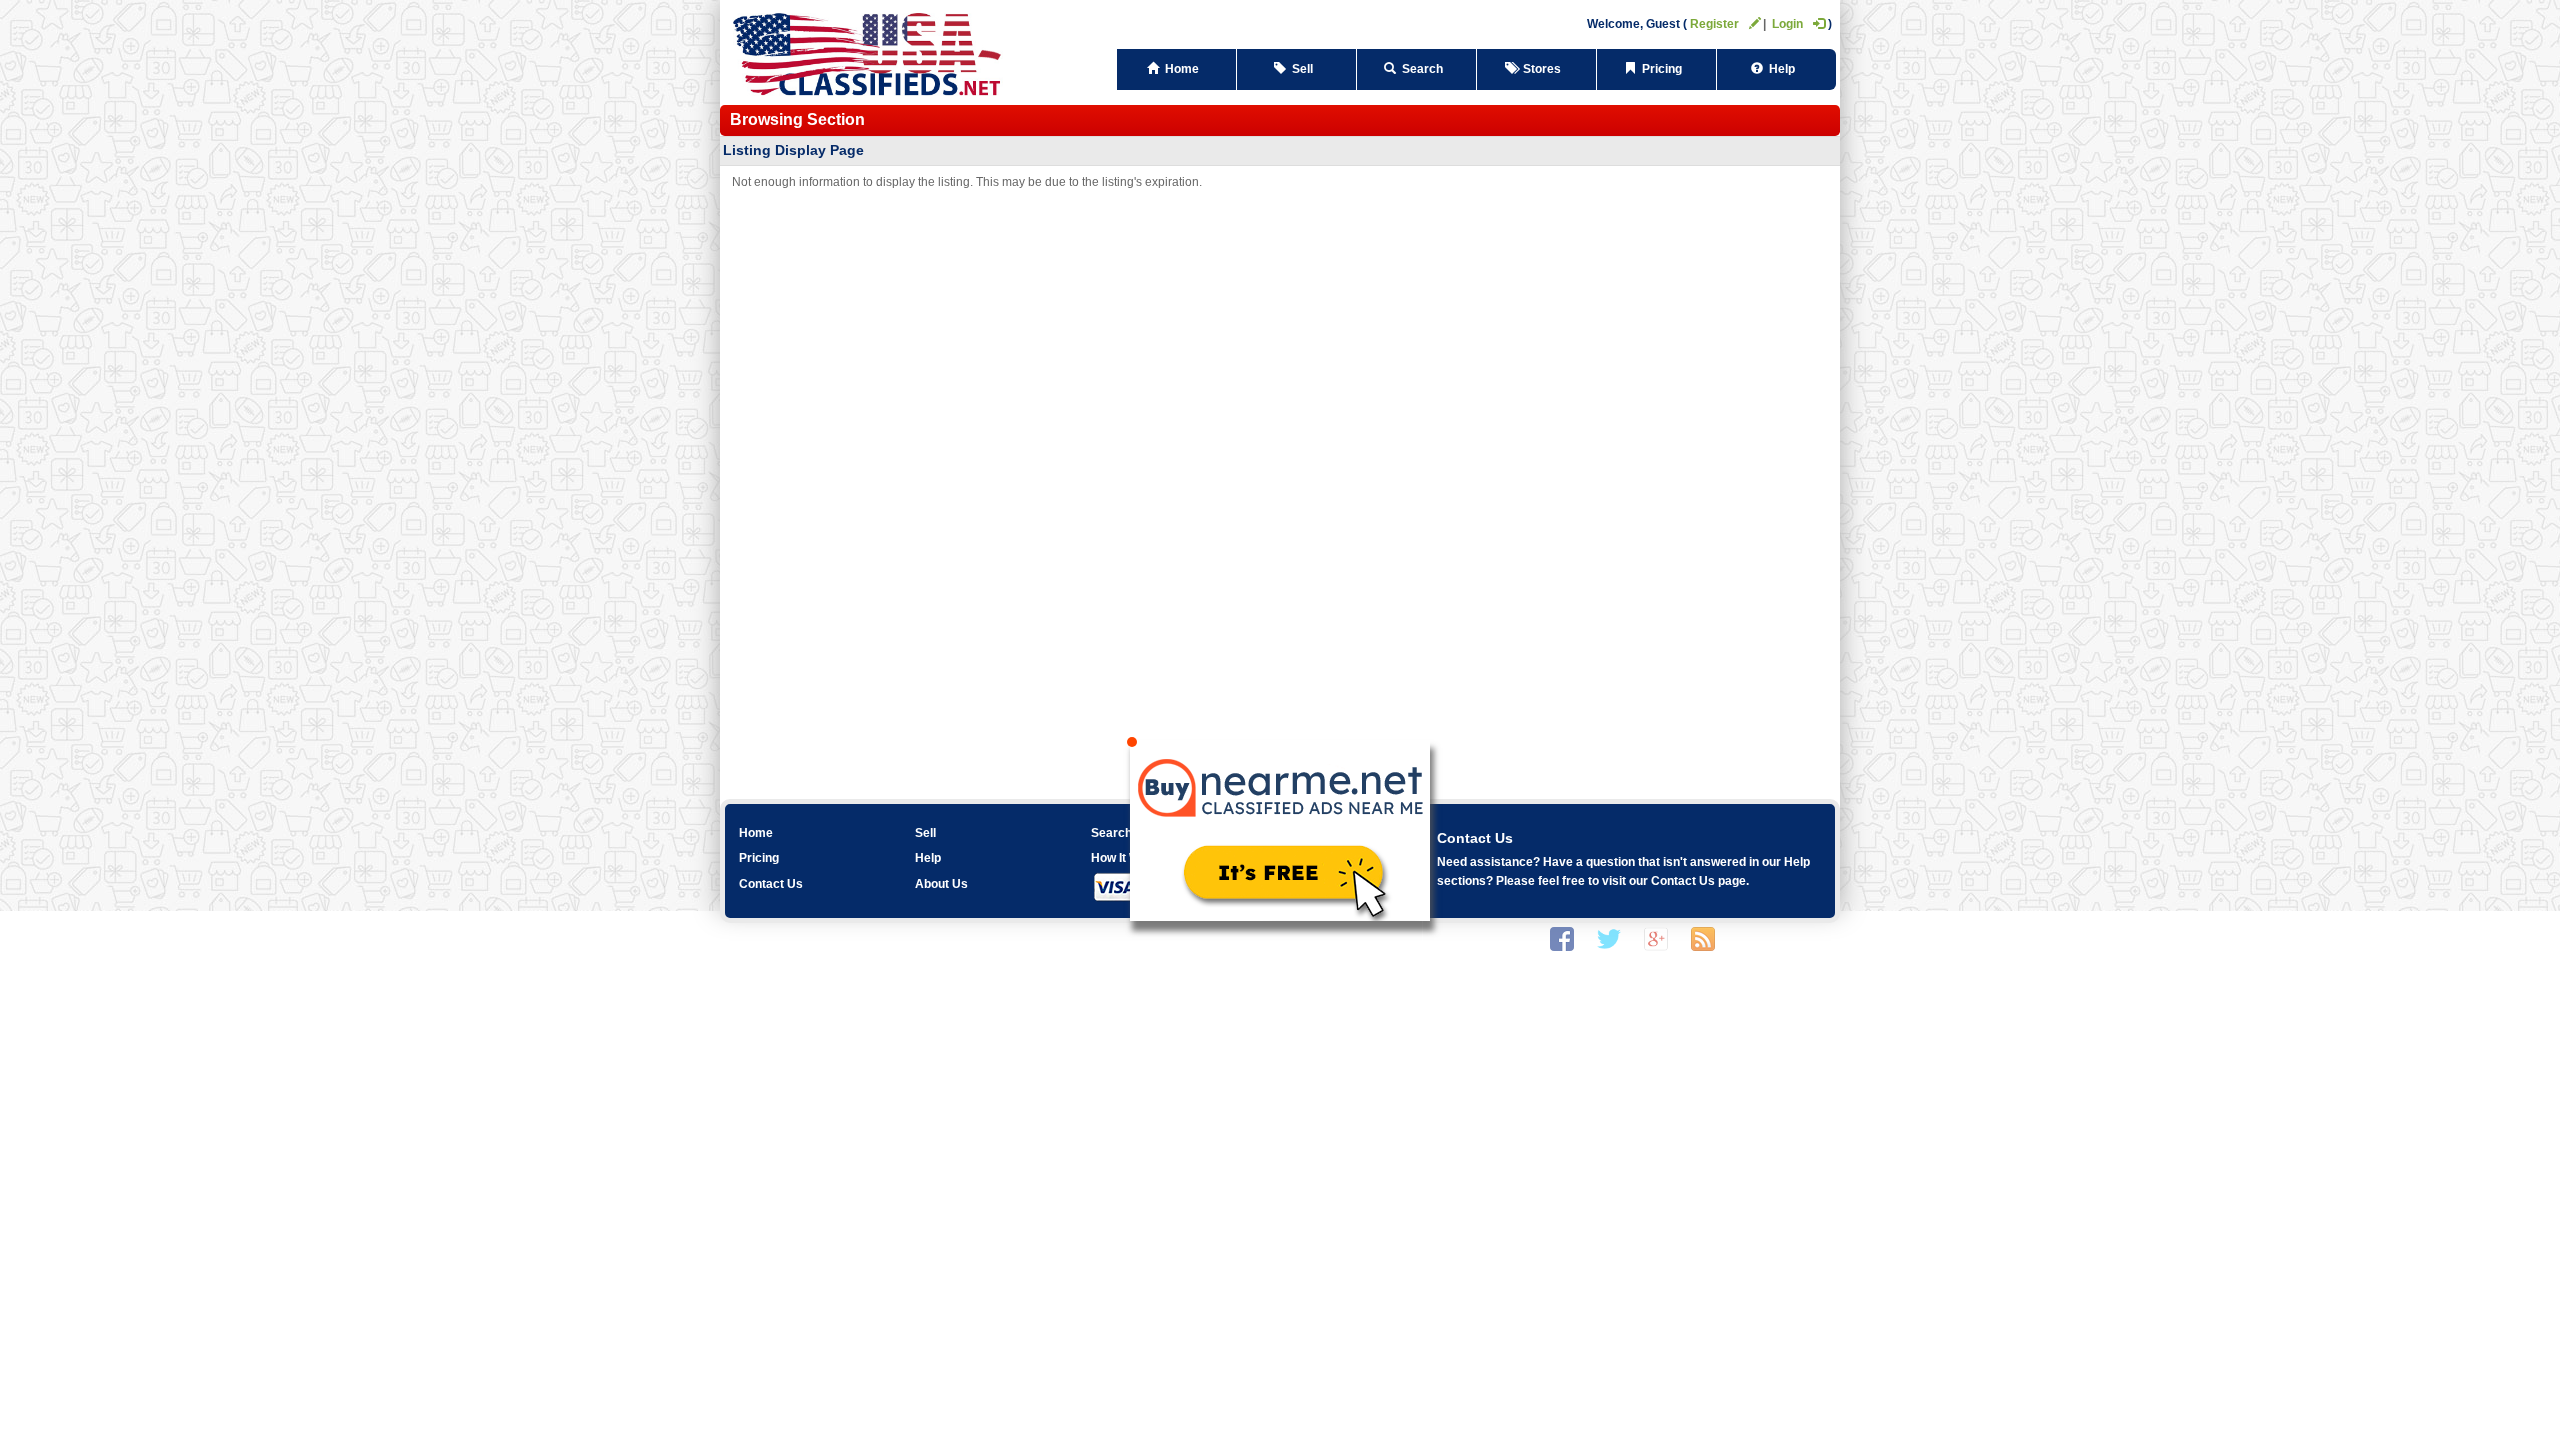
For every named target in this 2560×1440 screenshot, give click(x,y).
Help (1782, 69)
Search (1422, 69)
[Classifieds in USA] (868, 52)
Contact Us (771, 884)
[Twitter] (1609, 938)
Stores (1542, 69)
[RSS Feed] (1703, 938)
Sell (1302, 69)
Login (1787, 24)
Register (1714, 24)
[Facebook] (1562, 938)
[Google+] (1656, 938)
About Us (941, 884)
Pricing (1662, 69)
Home (1182, 69)
